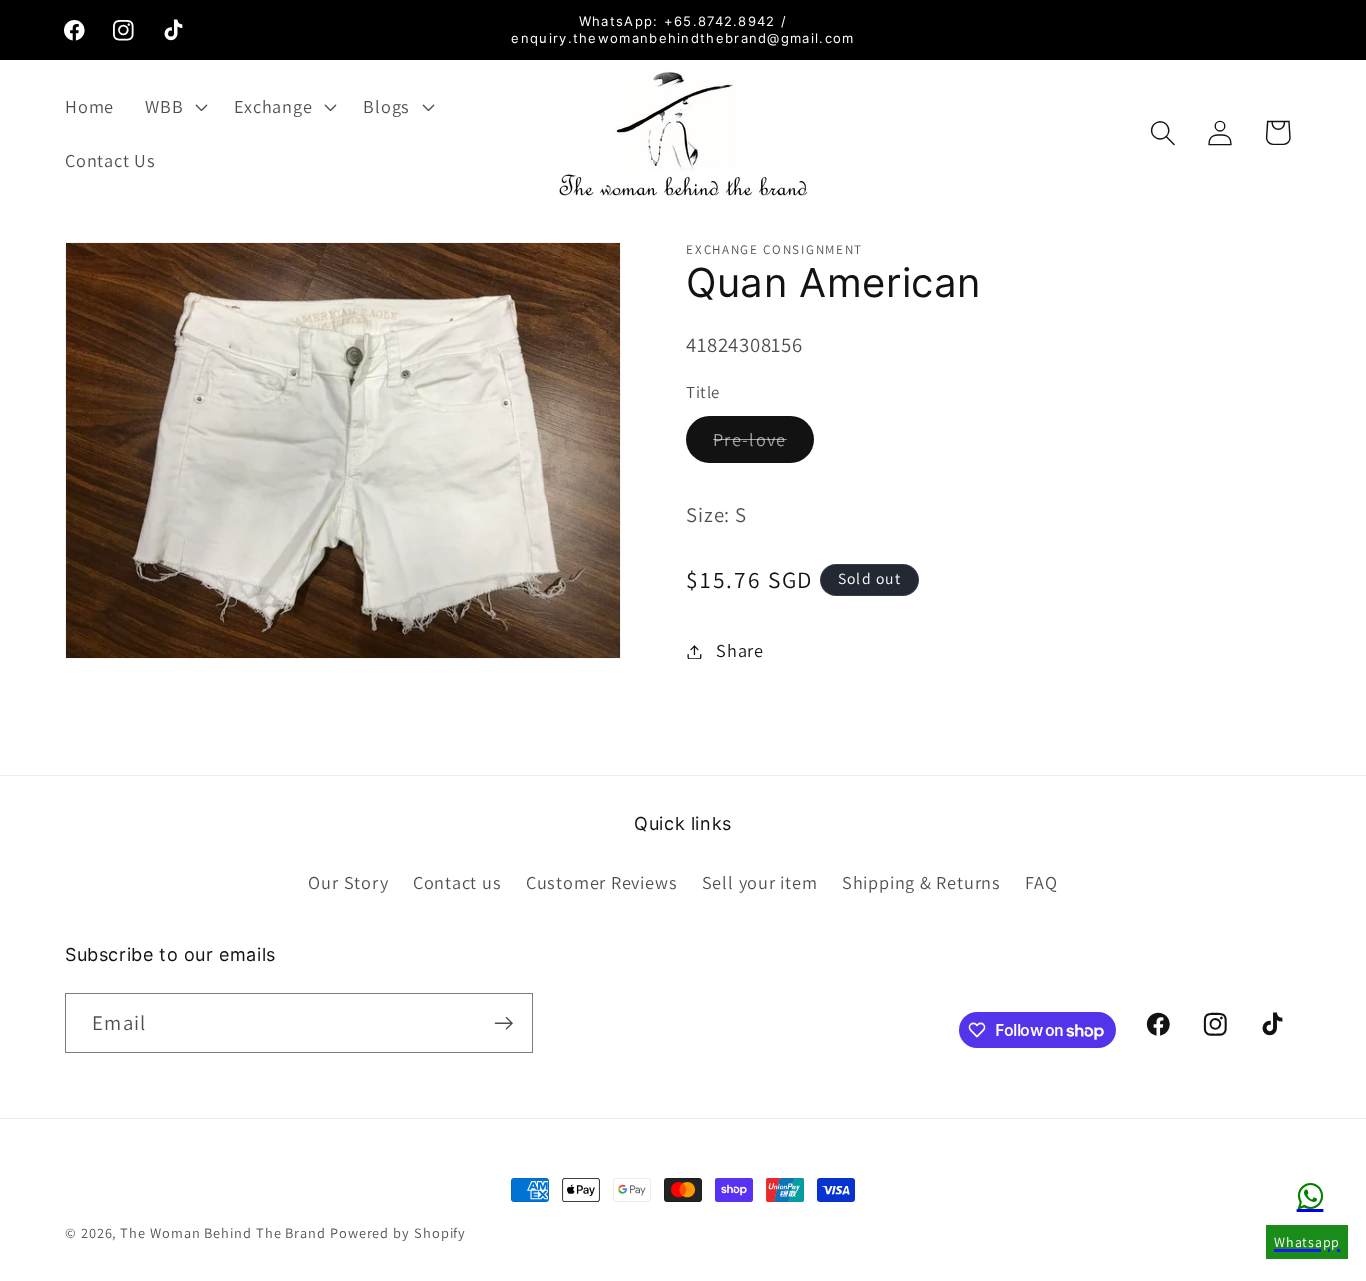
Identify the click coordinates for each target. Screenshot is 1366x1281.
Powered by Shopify (398, 1232)
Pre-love (763, 445)
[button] (174, 106)
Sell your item (760, 882)
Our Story (348, 882)
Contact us (457, 882)
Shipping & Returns (921, 882)
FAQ (1041, 882)
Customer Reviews (601, 882)
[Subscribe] (503, 1023)
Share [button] (740, 651)
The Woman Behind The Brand (223, 1232)
